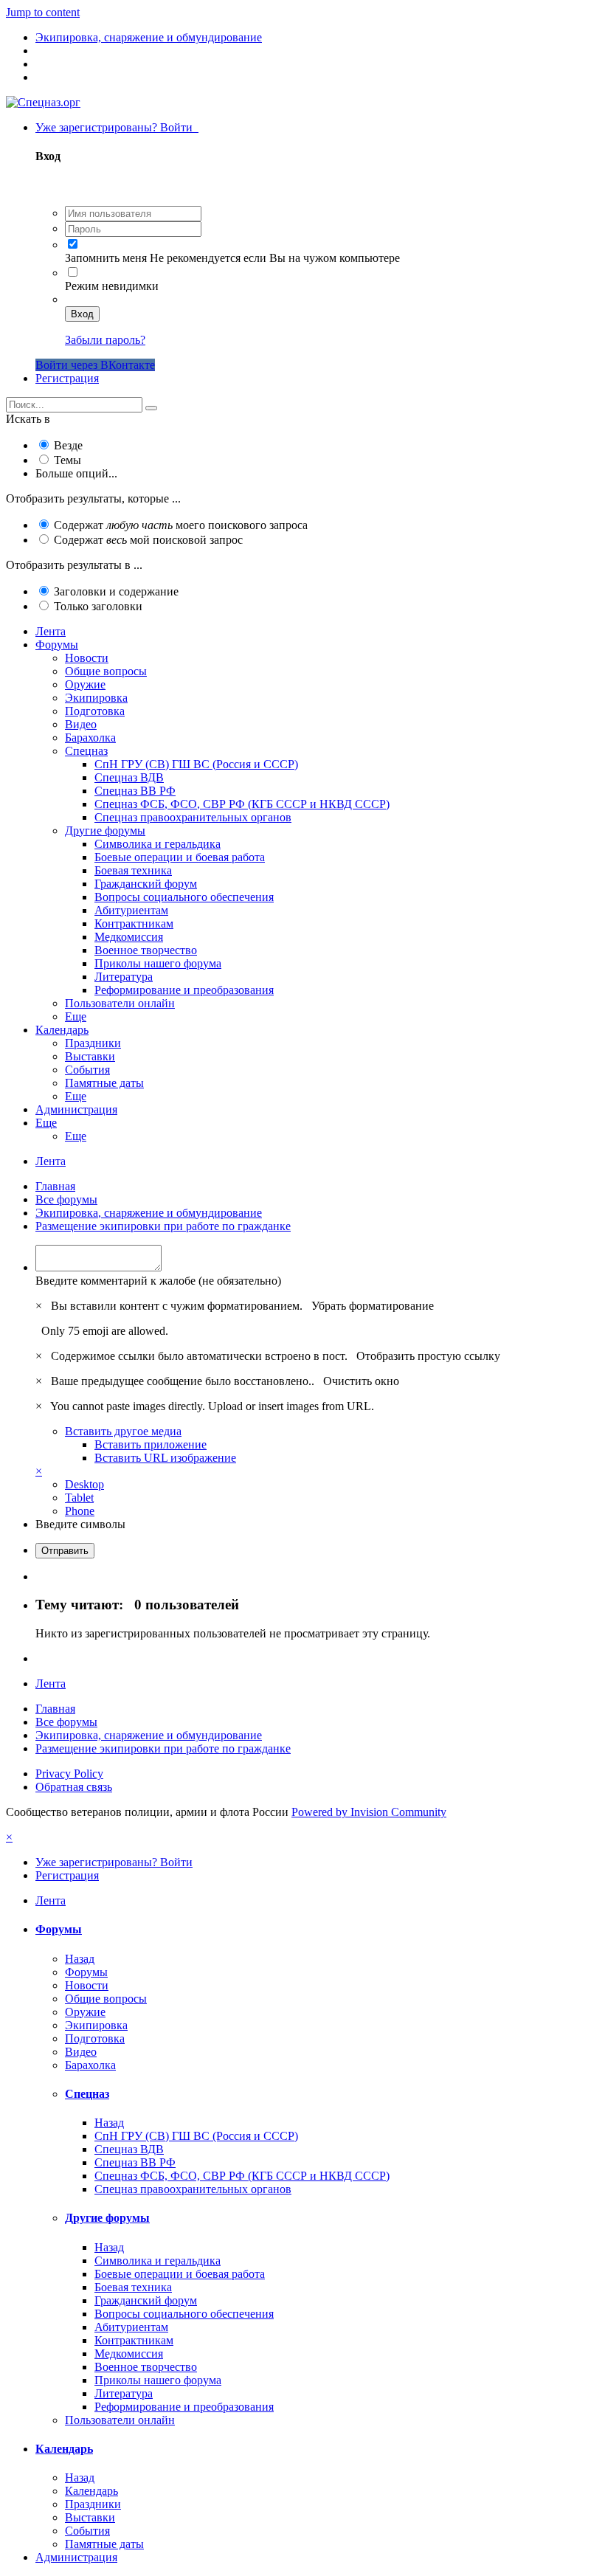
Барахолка (90, 738)
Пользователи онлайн (120, 1003)
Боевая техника (133, 870)
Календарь (62, 1030)
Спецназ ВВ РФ (135, 791)
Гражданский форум (146, 884)
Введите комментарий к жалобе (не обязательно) (158, 1281)
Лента (51, 631)
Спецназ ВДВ (129, 777)
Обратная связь (74, 1787)
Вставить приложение (151, 1444)
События (87, 1070)
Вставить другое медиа (123, 1431)
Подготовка (95, 711)
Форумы (57, 645)
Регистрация (67, 378)
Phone (80, 1511)
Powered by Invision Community (369, 1812)
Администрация (76, 1109)
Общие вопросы (106, 671)
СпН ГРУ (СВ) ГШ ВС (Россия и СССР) (196, 764)
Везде (68, 445)
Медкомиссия (129, 937)
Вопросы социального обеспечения (184, 897)
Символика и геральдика (158, 844)
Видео (81, 724)
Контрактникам (134, 923)
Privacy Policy (69, 1774)
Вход (82, 314)
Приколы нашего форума (158, 963)
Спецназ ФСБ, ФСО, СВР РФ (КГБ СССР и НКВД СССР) (242, 804)
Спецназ (86, 751)
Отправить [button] (65, 1551)
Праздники (93, 1043)
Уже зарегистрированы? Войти (117, 127)
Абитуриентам (131, 910)
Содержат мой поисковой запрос (148, 540)
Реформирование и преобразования (184, 990)
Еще (76, 1016)
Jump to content (43, 12)
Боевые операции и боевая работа (180, 857)
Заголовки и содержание (116, 591)
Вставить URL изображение (165, 1458)
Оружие (85, 684)
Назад (80, 1959)
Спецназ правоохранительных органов (193, 817)
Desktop (84, 1484)
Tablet (79, 1498)
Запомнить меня (106, 258)
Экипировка (96, 698)
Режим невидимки (112, 286)
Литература (124, 977)
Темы (68, 460)
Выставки (90, 1056)
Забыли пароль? (105, 340)
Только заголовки (98, 606)
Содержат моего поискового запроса (181, 525)
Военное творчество (146, 950)
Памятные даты (104, 1083)
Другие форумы (105, 831)
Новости (87, 658)
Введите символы (80, 1524)
